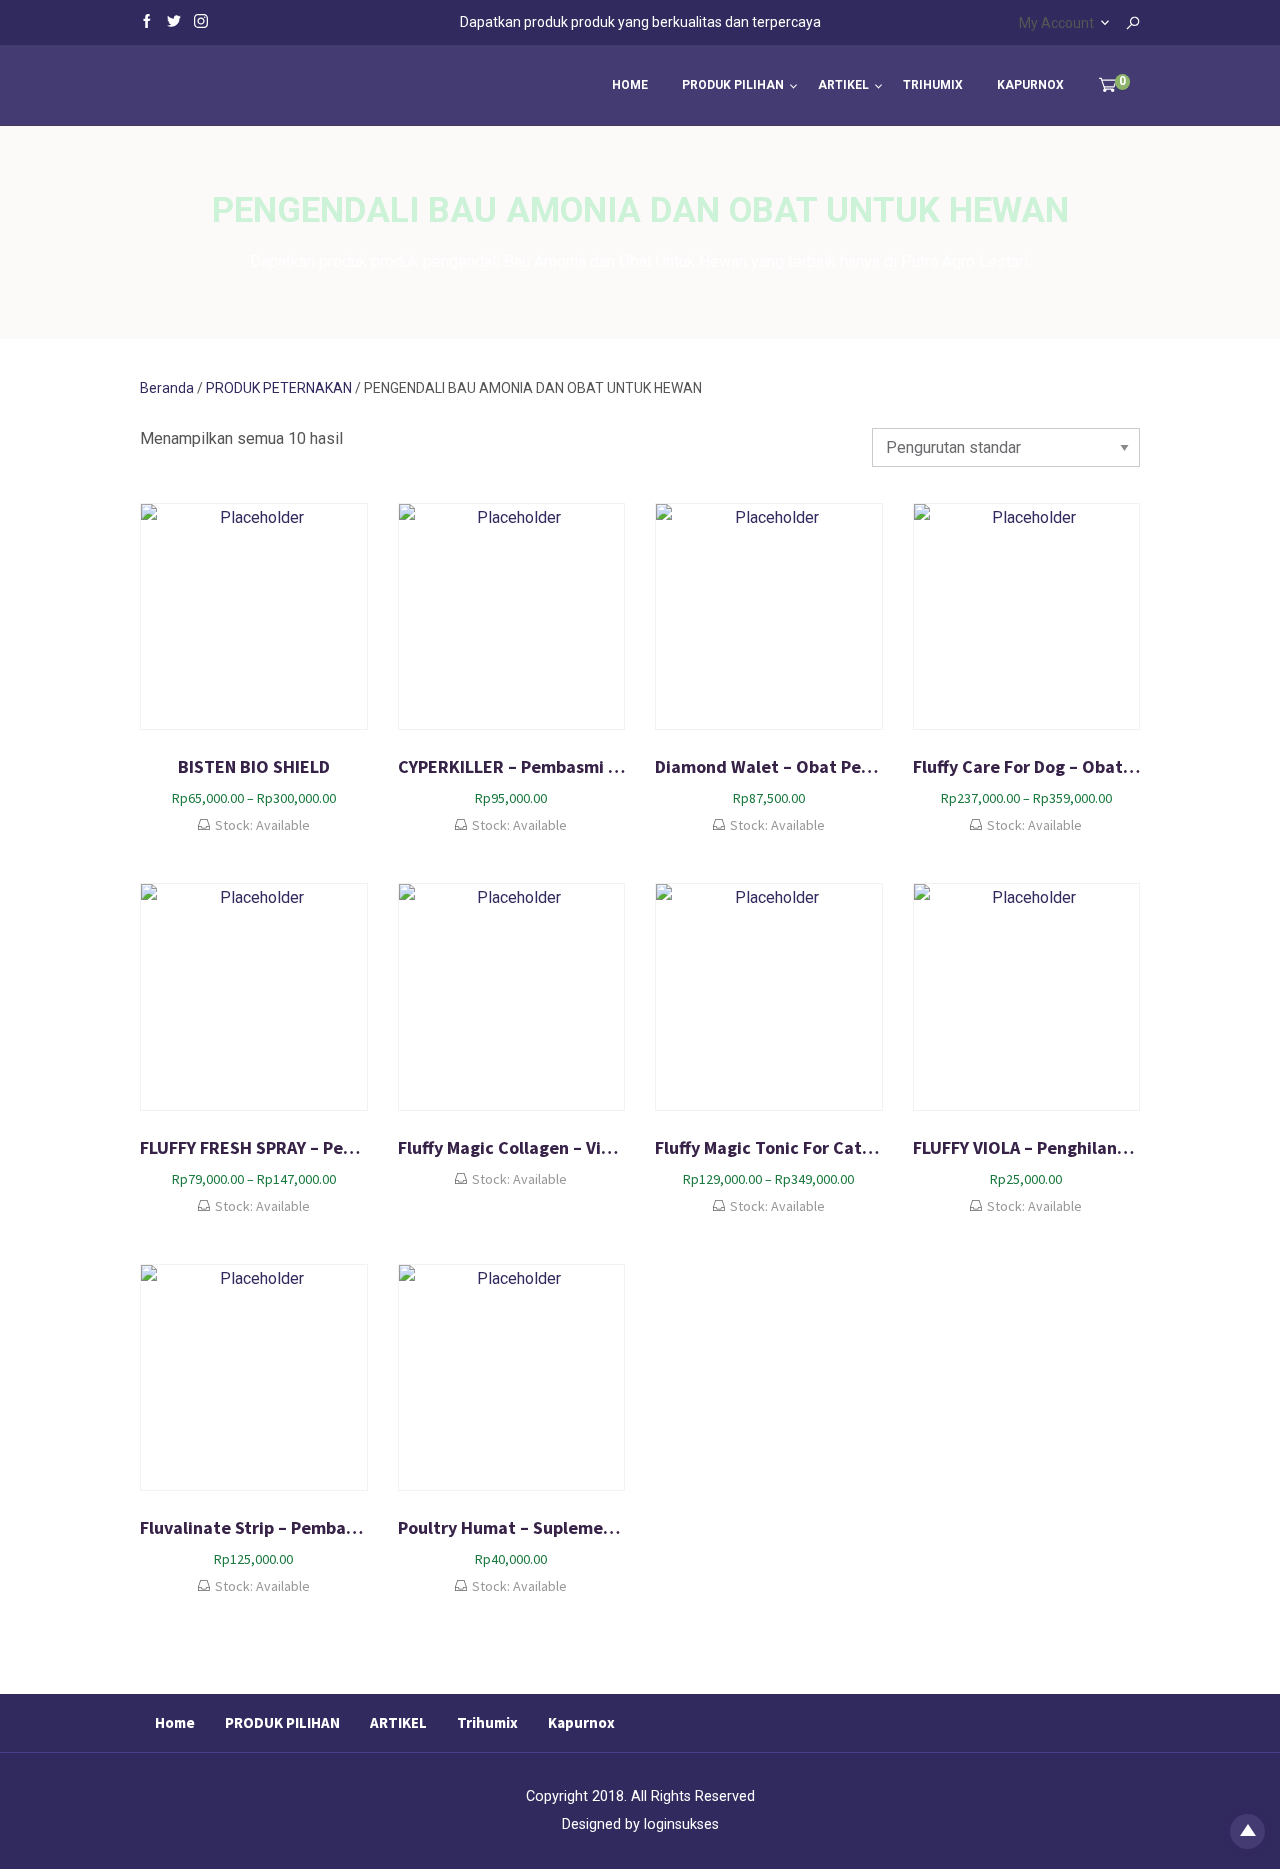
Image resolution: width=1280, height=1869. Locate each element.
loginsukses (681, 1824)
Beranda (167, 388)
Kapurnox (1030, 85)
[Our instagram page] (201, 20)
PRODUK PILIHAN (733, 85)
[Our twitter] (174, 20)
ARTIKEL (843, 85)
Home (630, 85)
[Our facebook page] (147, 20)
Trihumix (933, 85)
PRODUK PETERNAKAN (279, 388)
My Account (1056, 23)
